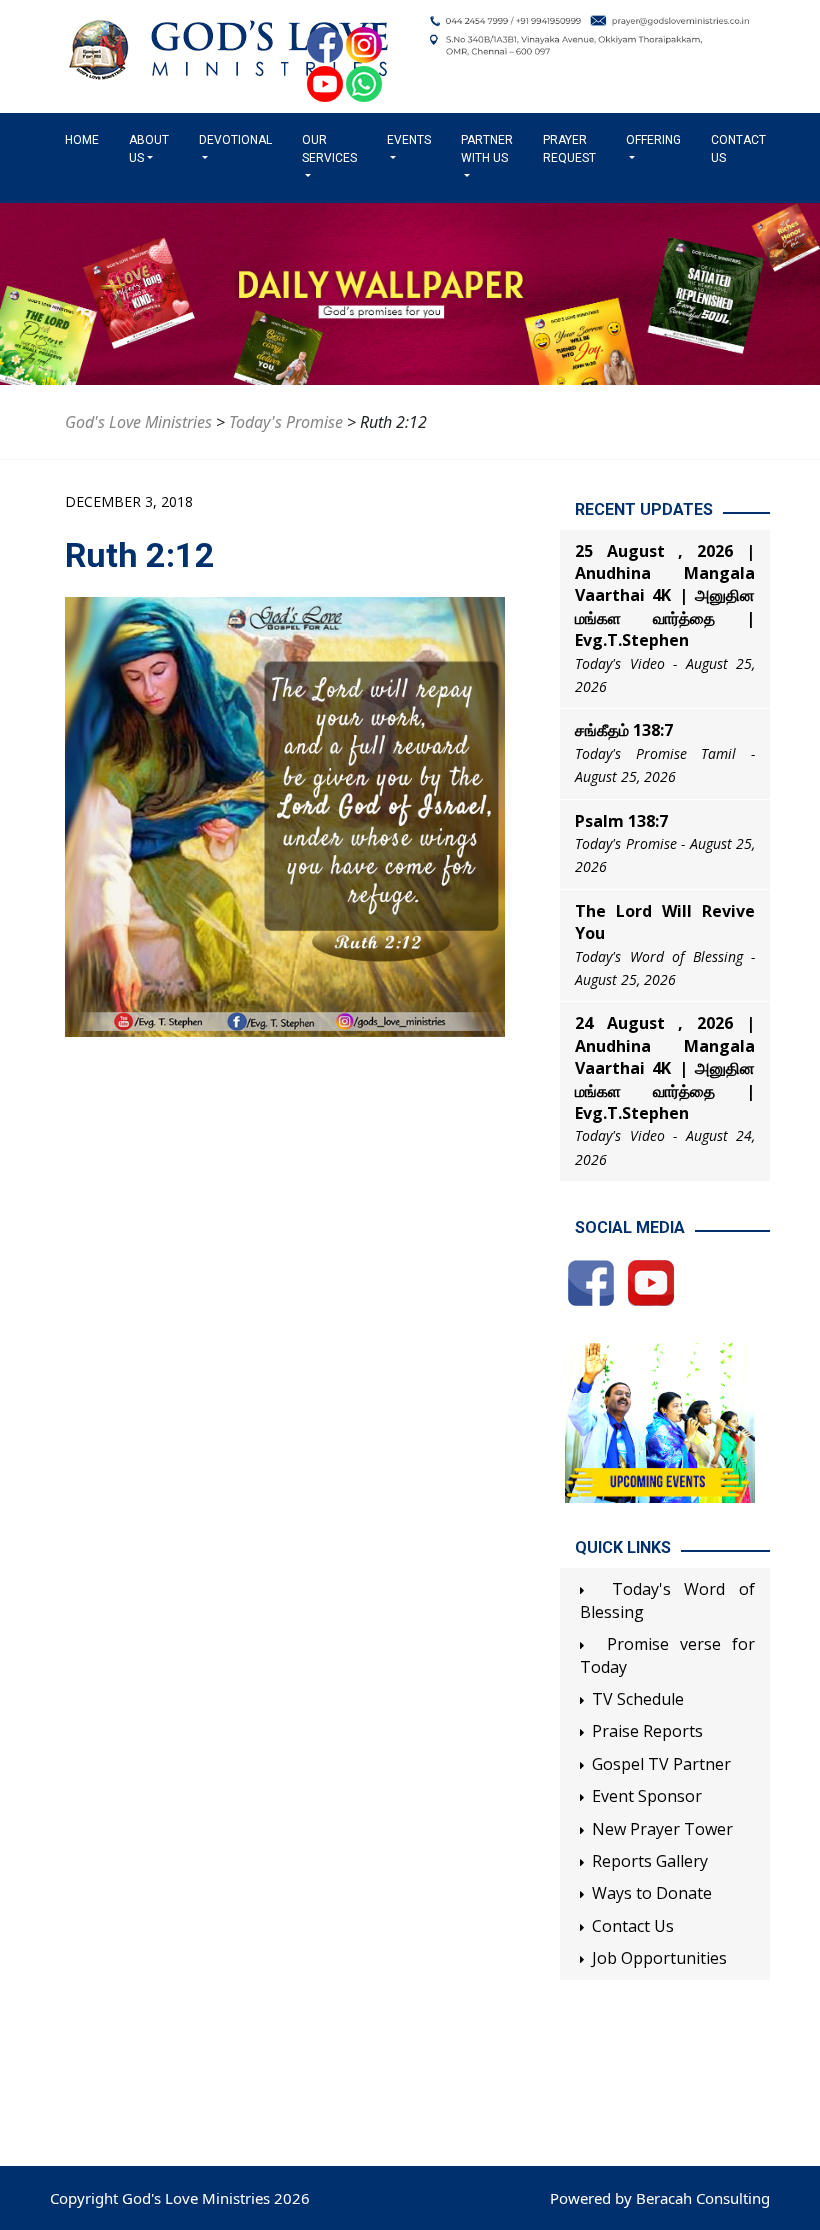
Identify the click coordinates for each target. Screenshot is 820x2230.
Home (86, 140)
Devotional (235, 140)
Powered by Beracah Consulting (660, 2198)
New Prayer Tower (662, 1829)
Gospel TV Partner (661, 1764)
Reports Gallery (650, 1861)
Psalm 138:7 (621, 821)
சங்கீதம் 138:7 (624, 730)
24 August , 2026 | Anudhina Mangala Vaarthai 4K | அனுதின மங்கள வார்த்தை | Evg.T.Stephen (665, 1068)
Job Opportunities (659, 1958)
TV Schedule (638, 1699)
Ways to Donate (652, 1893)
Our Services (329, 149)
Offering (653, 140)
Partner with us (487, 149)
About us (149, 149)
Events (409, 140)
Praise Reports (647, 1731)
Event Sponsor (647, 1796)
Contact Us (738, 149)
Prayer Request (569, 149)
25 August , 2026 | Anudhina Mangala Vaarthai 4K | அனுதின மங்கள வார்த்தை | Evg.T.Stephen (665, 596)
